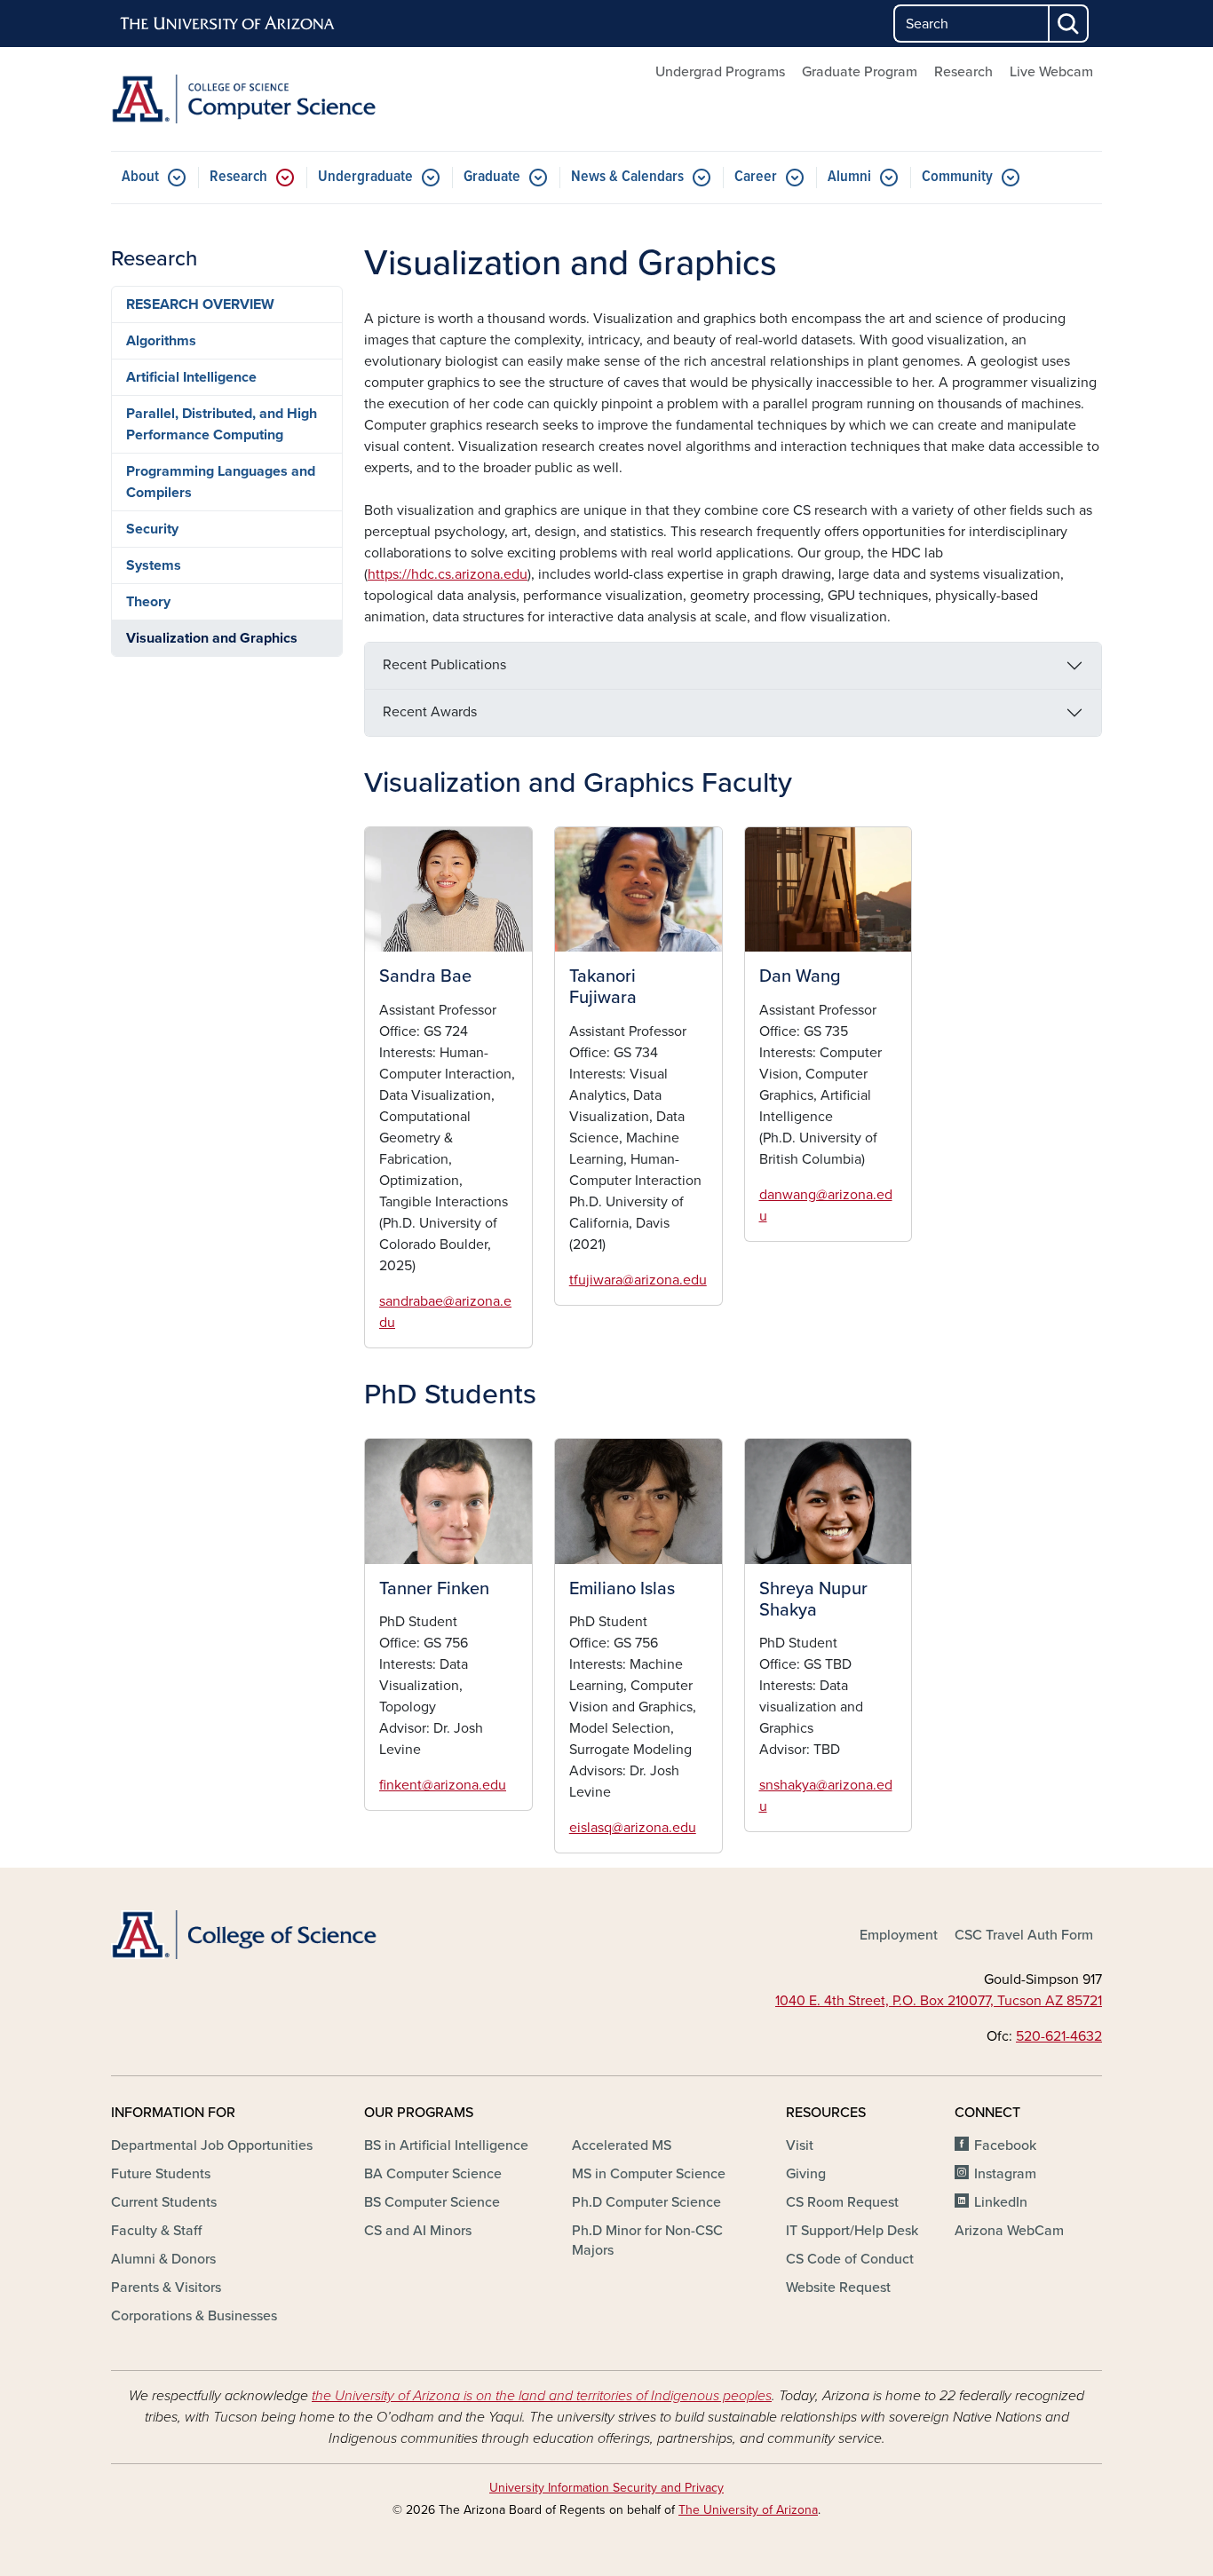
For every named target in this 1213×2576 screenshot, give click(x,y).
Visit (800, 2145)
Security (152, 529)
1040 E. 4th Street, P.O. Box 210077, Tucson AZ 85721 (939, 2001)
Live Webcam (1051, 72)
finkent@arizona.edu (443, 1785)
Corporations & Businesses (194, 2316)
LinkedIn (1001, 2202)
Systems (154, 565)
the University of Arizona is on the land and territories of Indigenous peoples (542, 2396)
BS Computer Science (432, 2202)
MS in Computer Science (649, 2174)
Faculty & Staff (156, 2231)
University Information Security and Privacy (606, 2488)
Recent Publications (444, 665)
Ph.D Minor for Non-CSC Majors (647, 2240)
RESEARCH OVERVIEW (200, 304)
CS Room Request (842, 2202)
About (140, 177)
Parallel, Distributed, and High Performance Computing (222, 424)
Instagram (1005, 2174)
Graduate (492, 177)
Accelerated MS (622, 2145)
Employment (899, 1935)
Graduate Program (860, 72)
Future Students (161, 2174)
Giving (806, 2174)
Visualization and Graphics (212, 638)
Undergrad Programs (720, 72)
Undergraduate (365, 177)
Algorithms (161, 341)
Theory (148, 602)
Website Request (838, 2288)
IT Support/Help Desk (852, 2231)
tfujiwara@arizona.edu (638, 1280)
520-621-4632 (1059, 2036)
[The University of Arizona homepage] (228, 24)
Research (963, 72)
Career (756, 177)
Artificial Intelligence (191, 377)
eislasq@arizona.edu (633, 1828)
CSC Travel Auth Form (1024, 1935)
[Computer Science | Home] (269, 99)
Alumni (849, 177)
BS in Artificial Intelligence (446, 2145)
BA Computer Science (433, 2174)
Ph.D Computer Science (646, 2202)
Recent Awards (430, 712)
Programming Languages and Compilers (221, 482)
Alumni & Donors (163, 2259)
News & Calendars (627, 177)
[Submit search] (1069, 24)
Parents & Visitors (166, 2288)
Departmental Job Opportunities (212, 2145)
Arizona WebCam (1009, 2231)
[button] (448, 890)
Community (957, 177)
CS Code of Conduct (850, 2259)
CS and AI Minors (418, 2231)
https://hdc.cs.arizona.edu (448, 574)
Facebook (1005, 2145)
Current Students (164, 2202)
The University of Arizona (748, 2510)
